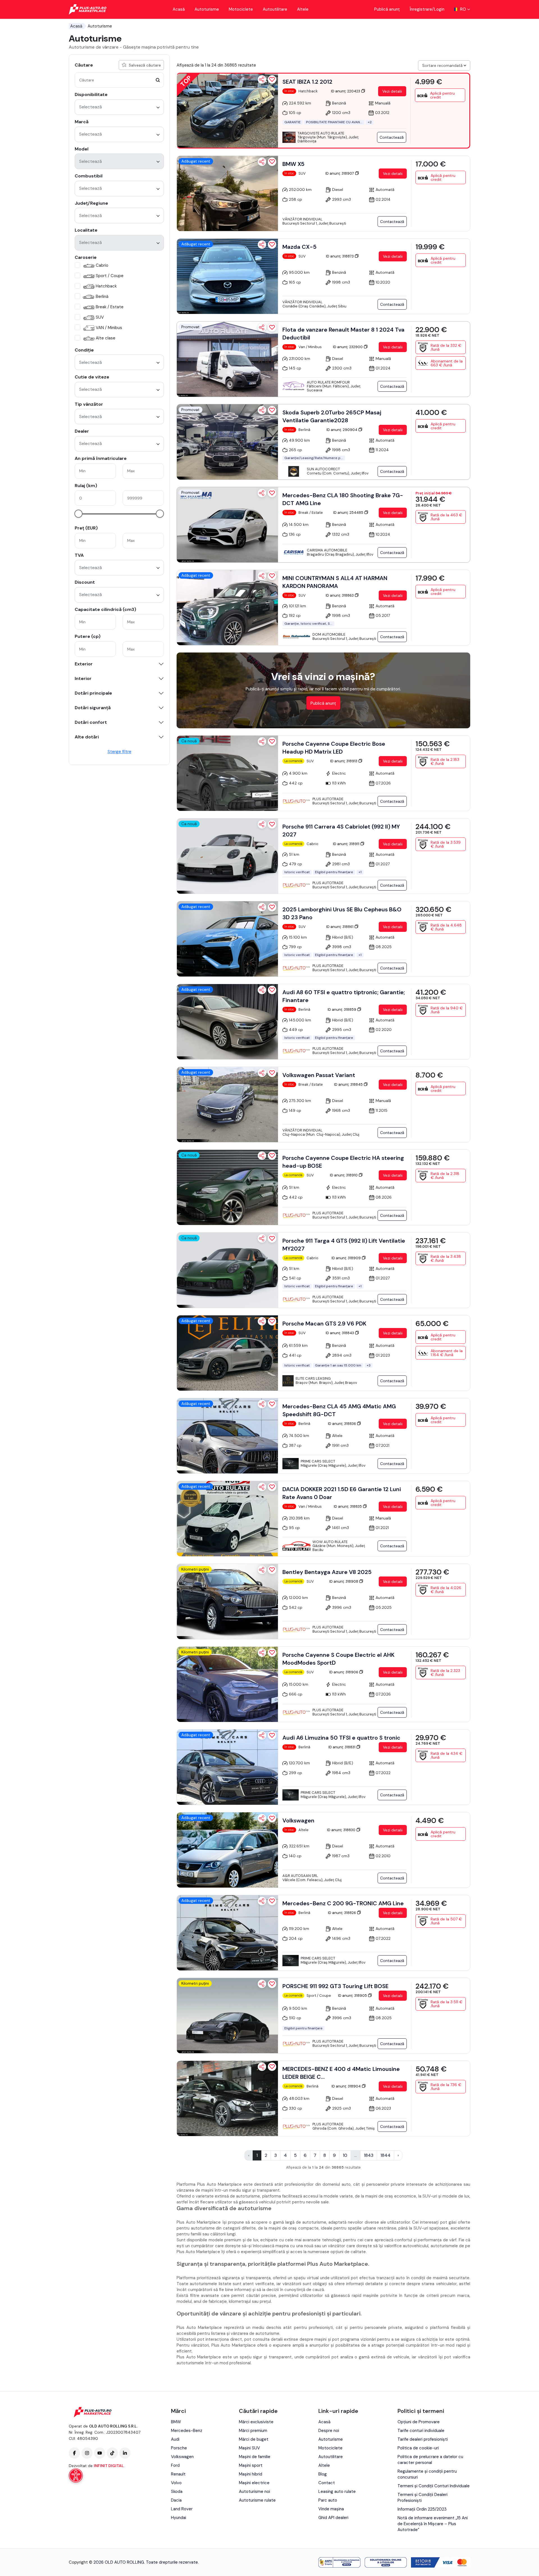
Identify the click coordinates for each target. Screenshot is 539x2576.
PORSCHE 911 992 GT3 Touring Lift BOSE (335, 1986)
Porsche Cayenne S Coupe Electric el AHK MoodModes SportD (338, 1659)
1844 (385, 2155)
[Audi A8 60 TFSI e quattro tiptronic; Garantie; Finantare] (227, 1022)
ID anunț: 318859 (342, 1009)
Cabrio (102, 265)
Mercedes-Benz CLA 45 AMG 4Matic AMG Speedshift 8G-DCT (339, 1410)
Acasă (179, 9)
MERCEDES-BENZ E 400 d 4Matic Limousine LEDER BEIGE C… (341, 2073)
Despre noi (329, 2431)
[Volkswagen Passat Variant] (227, 1105)
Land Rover (182, 2509)
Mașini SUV (249, 2448)
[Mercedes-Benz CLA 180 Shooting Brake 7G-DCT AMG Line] (227, 525)
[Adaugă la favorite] (272, 79)
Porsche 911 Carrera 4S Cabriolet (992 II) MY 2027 (341, 830)
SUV (100, 317)
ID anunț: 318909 (347, 1258)
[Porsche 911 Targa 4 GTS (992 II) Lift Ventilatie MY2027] (227, 1270)
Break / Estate (110, 307)
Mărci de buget (254, 2439)
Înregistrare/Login (427, 9)
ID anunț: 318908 (344, 1581)
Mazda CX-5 (300, 247)
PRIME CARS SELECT (318, 1461)
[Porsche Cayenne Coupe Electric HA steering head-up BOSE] (227, 1187)
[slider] (78, 514)
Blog (323, 2474)
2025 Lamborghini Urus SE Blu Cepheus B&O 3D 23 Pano (342, 913)
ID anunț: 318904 (347, 2086)
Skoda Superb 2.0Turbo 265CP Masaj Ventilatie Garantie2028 (332, 416)
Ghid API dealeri (333, 2518)
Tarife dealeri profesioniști (423, 2439)
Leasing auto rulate (337, 2491)
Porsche (179, 2448)
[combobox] (119, 107)
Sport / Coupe (110, 276)
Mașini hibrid (251, 2474)
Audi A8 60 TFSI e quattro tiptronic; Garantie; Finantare (344, 996)
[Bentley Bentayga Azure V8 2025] (227, 1601)
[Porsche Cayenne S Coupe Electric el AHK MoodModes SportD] (227, 1684)
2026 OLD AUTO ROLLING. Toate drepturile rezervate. (146, 2562)
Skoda (177, 2491)
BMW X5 (294, 164)
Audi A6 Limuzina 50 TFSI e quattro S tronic (341, 1738)
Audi (175, 2439)
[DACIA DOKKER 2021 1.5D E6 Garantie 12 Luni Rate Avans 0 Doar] (227, 1519)
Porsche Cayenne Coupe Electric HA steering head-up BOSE (343, 1162)
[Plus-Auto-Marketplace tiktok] (112, 2453)
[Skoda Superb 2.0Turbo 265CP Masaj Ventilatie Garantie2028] (227, 442)
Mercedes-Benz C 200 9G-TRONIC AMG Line (343, 1903)
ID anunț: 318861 (340, 927)
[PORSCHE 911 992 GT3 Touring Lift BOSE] (227, 2016)
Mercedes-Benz (187, 2431)
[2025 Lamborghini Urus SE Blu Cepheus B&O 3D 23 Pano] (227, 939)
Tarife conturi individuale (421, 2431)
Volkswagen (298, 1820)
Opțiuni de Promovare (419, 2422)
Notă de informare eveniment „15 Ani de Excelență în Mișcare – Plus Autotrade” (433, 2524)
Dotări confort (91, 722)
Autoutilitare (275, 9)
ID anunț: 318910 (344, 1175)
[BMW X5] (227, 193)
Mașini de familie (255, 2457)
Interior (83, 679)
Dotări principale (93, 693)
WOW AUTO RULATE (330, 1542)
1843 (369, 2155)
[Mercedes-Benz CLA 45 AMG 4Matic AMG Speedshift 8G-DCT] (227, 1436)
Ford (175, 2465)
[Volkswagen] (227, 1850)
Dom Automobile (329, 634)
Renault (178, 2474)
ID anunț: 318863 (340, 595)
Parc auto (328, 2500)
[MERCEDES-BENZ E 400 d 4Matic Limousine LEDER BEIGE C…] (227, 2098)
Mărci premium (253, 2431)
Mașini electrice (254, 2483)
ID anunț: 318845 (349, 1084)
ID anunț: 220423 (346, 91)
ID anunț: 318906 (344, 1672)
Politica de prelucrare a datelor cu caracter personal (430, 2460)
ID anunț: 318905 (353, 1996)
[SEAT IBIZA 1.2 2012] (227, 111)
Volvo (176, 2483)
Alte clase (106, 338)
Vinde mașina (331, 2509)
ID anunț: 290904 (342, 430)
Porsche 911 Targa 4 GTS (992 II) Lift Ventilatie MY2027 (344, 1245)
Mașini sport (251, 2465)
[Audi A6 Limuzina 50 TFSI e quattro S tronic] (227, 1767)
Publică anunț (387, 9)
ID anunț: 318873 (340, 256)
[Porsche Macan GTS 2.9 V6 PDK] (227, 1353)
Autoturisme (207, 9)
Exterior (84, 664)
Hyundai (179, 2518)
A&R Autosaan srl (300, 1876)
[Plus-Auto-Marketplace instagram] (87, 2453)
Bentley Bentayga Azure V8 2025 (327, 1572)
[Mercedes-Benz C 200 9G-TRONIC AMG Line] (227, 1933)
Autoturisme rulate (257, 2500)
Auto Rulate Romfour (328, 382)
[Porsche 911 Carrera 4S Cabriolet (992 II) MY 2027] (227, 856)
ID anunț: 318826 (342, 1913)
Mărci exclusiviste (256, 2422)
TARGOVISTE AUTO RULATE (321, 133)
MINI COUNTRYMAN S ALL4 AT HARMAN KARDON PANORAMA (335, 582)
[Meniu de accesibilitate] (76, 2475)
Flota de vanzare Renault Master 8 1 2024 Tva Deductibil (343, 334)
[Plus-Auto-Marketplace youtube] (100, 2453)
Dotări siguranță (93, 708)
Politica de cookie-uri (418, 2448)
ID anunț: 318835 (348, 1506)
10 (345, 2155)
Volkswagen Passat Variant (319, 1075)
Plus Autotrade (328, 799)
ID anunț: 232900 (348, 347)
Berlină (102, 296)
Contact (327, 2483)
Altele (303, 9)
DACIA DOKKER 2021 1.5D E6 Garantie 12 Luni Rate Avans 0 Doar (342, 1493)
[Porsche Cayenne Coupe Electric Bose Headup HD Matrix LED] (227, 773)
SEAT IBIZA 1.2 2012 (307, 82)
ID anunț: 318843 (340, 1333)
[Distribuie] (262, 79)
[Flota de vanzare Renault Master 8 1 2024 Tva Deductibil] (227, 359)
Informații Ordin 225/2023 (422, 2509)
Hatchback (106, 286)
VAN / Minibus (109, 328)
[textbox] (106, 134)
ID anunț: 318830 (342, 1830)
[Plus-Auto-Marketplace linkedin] (125, 2453)
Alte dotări (87, 737)
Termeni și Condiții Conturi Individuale (434, 2486)
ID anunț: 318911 (347, 844)
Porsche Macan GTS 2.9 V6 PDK (324, 1324)
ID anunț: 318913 (344, 761)
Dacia (176, 2500)
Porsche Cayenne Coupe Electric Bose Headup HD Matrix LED (334, 748)
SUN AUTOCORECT (323, 469)
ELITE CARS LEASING (313, 1378)
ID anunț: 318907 (340, 173)
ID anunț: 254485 (349, 513)
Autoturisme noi (254, 2491)
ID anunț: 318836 (342, 1424)
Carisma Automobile (327, 550)
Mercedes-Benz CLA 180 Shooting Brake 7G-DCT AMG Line (343, 499)
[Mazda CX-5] (227, 276)
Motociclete (241, 9)
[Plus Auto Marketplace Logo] (88, 9)
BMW (176, 2422)
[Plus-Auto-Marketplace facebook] (74, 2453)
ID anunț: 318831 (342, 1747)
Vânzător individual (302, 219)
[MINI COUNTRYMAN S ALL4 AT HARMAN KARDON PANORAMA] (227, 608)
